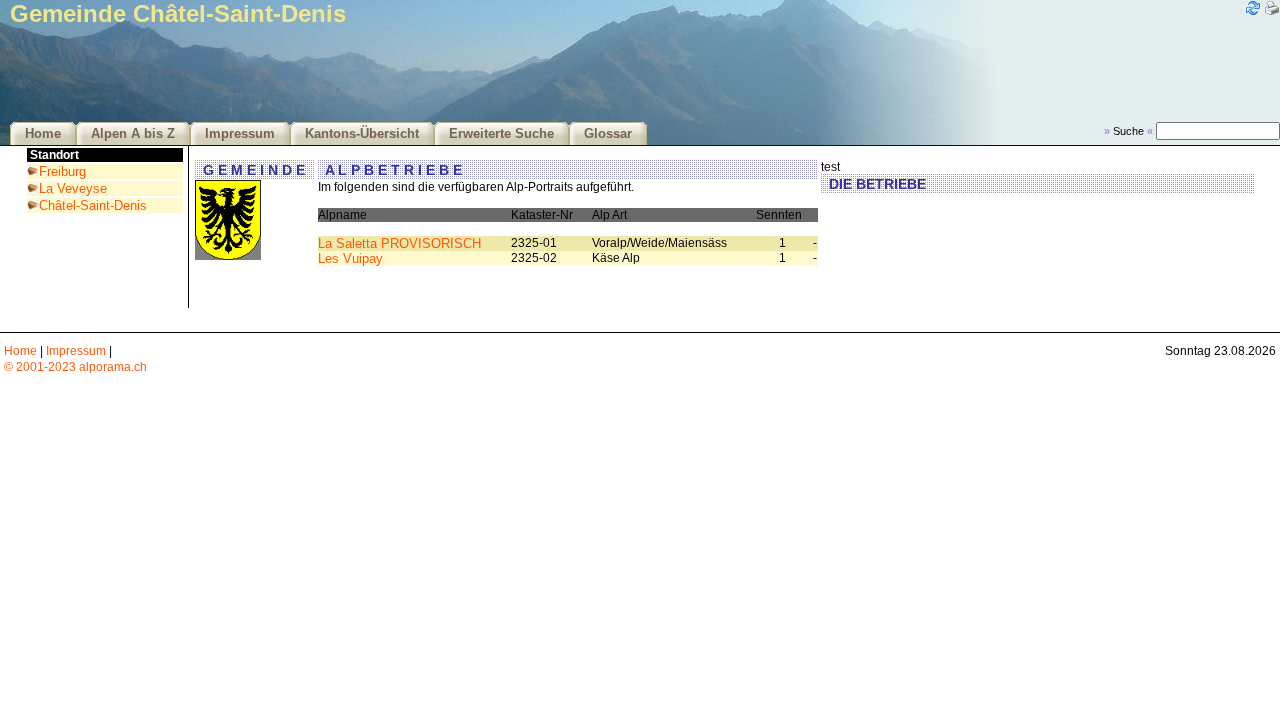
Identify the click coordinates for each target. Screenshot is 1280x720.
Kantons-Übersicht (362, 134)
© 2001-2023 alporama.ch (75, 367)
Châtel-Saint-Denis (93, 205)
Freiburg (62, 171)
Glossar (608, 134)
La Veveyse (73, 188)
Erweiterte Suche (501, 134)
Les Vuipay (350, 258)
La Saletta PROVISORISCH (399, 243)
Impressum (240, 134)
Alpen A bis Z (133, 134)
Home (43, 134)
